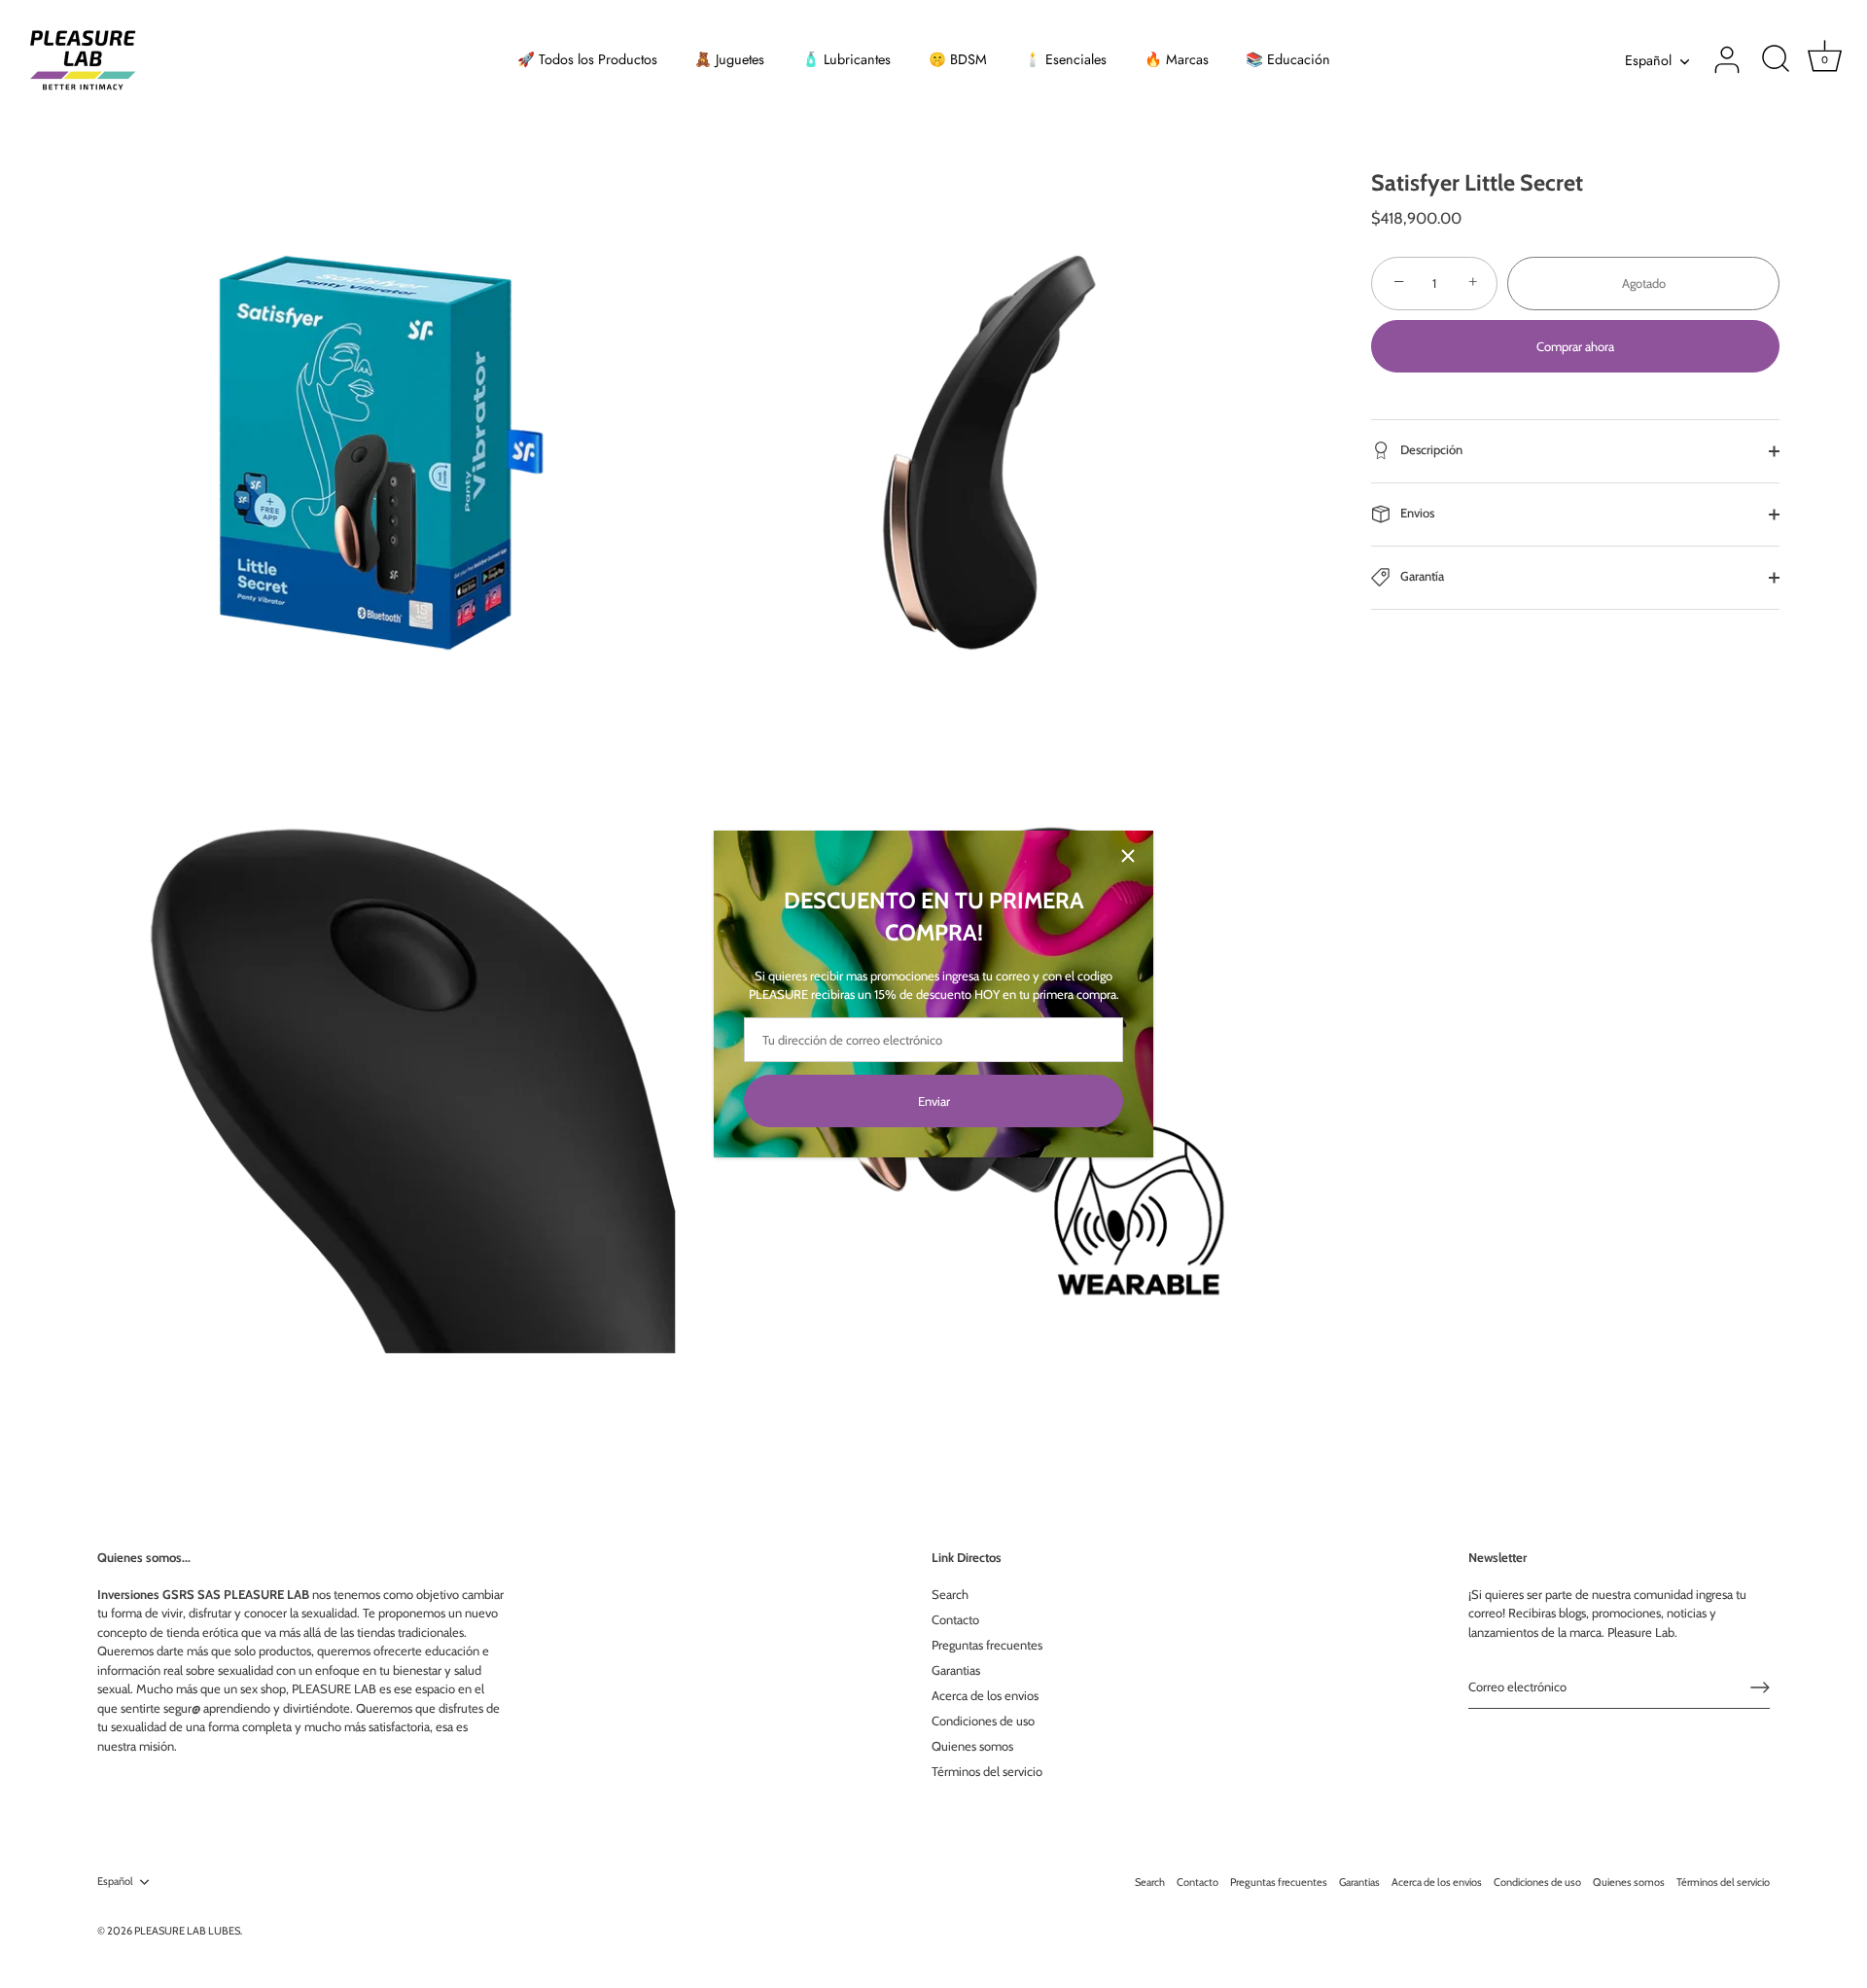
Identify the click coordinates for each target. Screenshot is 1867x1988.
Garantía (1421, 576)
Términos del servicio (987, 1771)
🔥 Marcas (1177, 59)
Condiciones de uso (983, 1721)
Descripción (1430, 449)
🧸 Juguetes (729, 59)
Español (1648, 60)
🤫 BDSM (958, 59)
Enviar (934, 1101)
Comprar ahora (1575, 346)
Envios (1416, 513)
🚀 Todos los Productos (587, 59)
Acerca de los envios (985, 1695)
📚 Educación (1288, 59)
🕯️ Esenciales (1065, 59)
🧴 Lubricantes (846, 59)
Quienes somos (972, 1746)
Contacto (955, 1619)
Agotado (1644, 283)
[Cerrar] (1128, 856)
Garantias (956, 1670)
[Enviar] (1760, 1687)
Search (950, 1594)
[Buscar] (1776, 60)
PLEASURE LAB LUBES (187, 1931)
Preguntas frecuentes (987, 1645)
